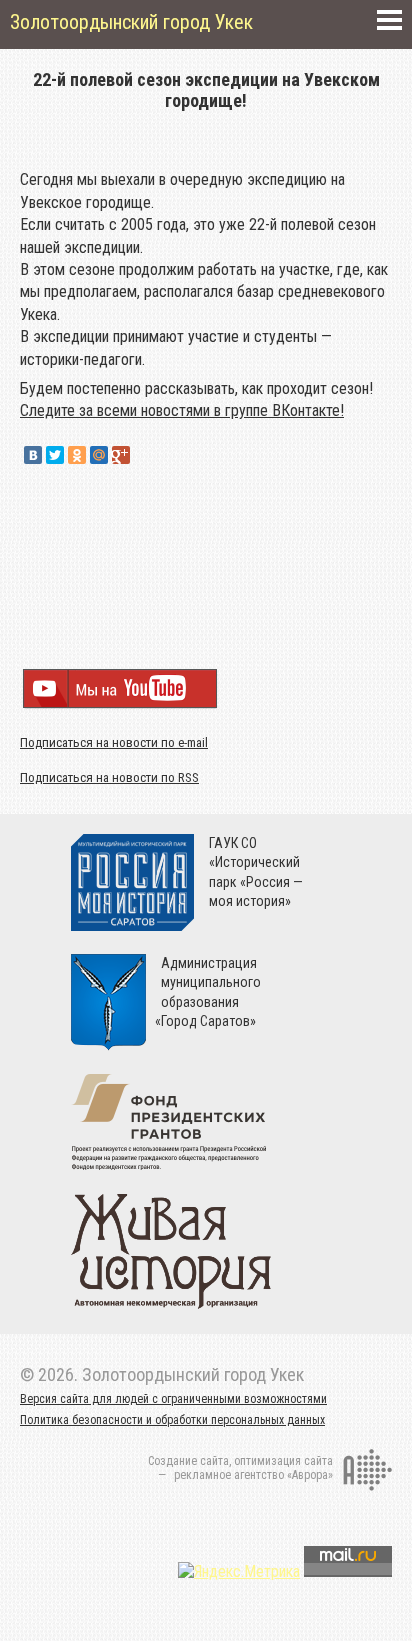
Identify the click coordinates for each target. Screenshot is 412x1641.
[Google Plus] (121, 455)
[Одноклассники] (77, 455)
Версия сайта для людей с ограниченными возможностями (173, 1399)
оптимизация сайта (283, 1461)
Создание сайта (188, 1461)
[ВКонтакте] (33, 455)
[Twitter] (55, 455)
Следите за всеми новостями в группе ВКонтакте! (182, 410)
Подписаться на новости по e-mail (114, 742)
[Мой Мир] (99, 455)
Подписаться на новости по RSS (109, 777)
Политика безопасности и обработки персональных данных (172, 1420)
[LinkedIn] (143, 455)
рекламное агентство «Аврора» (253, 1475)
